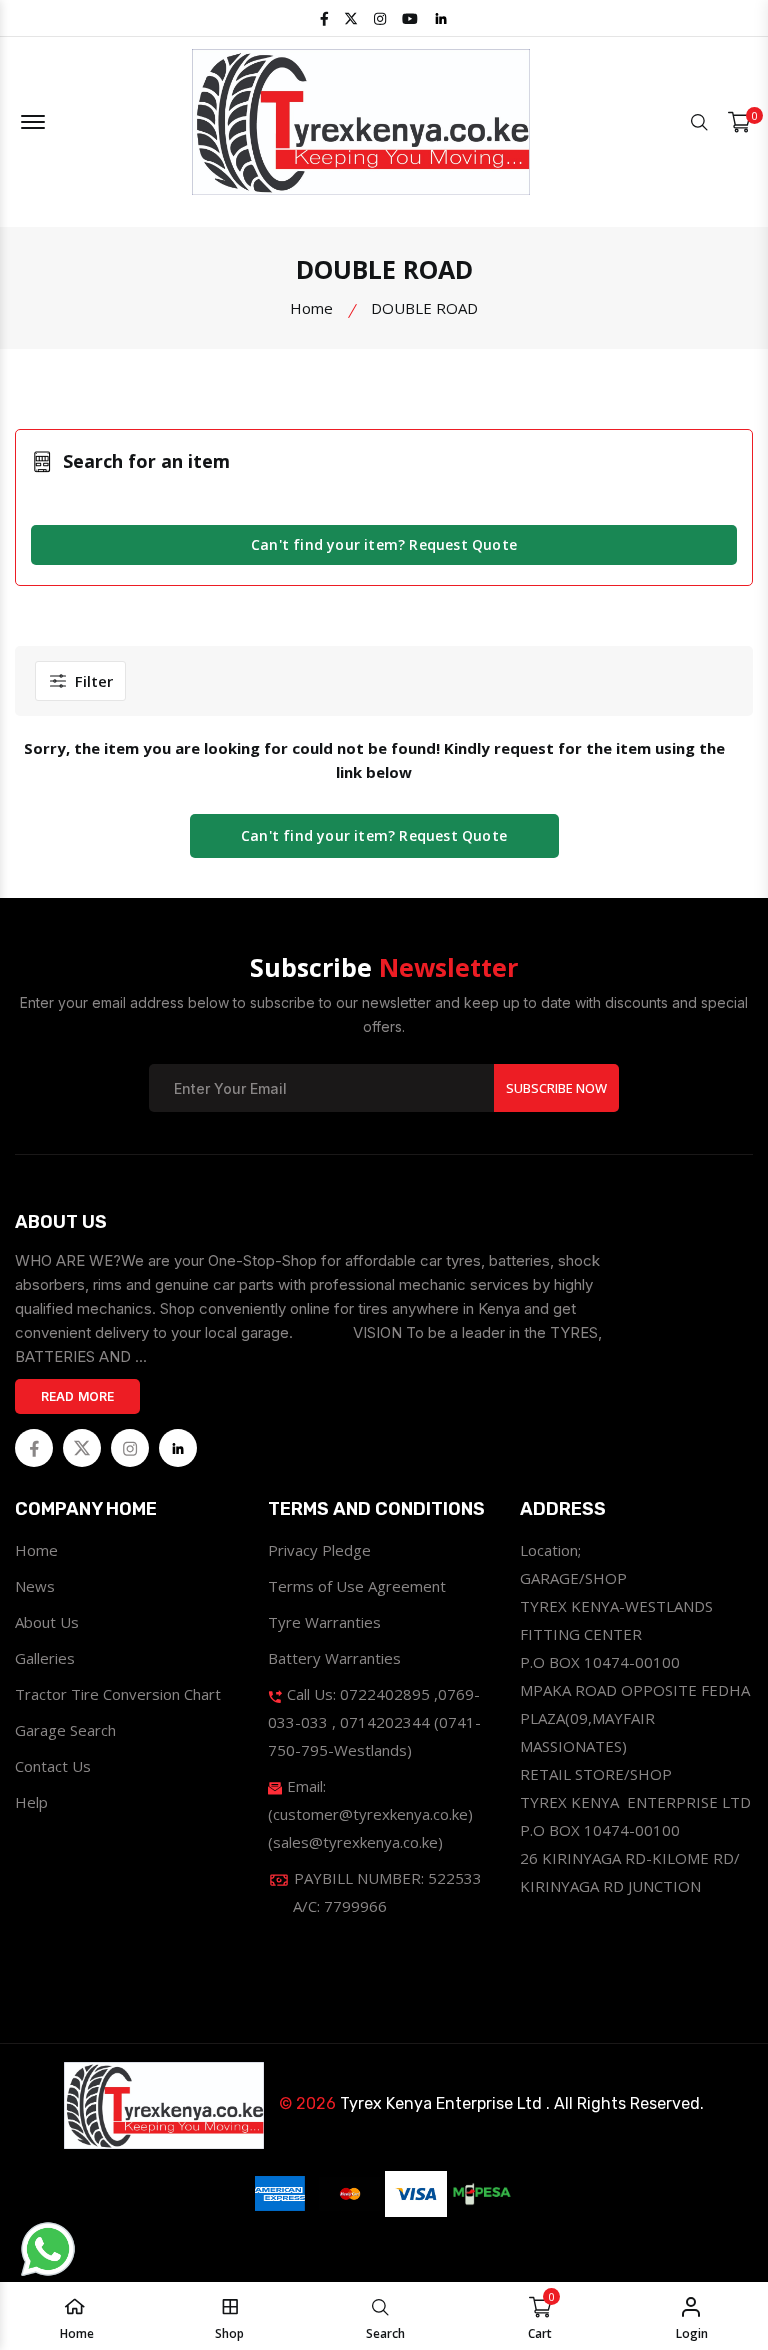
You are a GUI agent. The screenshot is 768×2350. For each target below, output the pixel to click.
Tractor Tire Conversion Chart (118, 1694)
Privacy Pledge (319, 1550)
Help (31, 1802)
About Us (47, 1622)
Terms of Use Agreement (357, 1586)
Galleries (45, 1658)
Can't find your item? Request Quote (384, 544)
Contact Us (53, 1766)
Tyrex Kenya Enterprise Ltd (441, 2103)
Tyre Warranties (324, 1622)
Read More (78, 1396)
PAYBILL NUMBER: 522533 (386, 1892)
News (35, 1586)
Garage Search (65, 1730)
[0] (739, 122)
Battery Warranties (334, 1658)
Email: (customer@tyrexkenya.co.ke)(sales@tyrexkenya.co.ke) (370, 1814)
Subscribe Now (556, 1088)
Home (311, 308)
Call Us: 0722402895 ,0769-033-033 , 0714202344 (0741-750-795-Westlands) (374, 1722)
